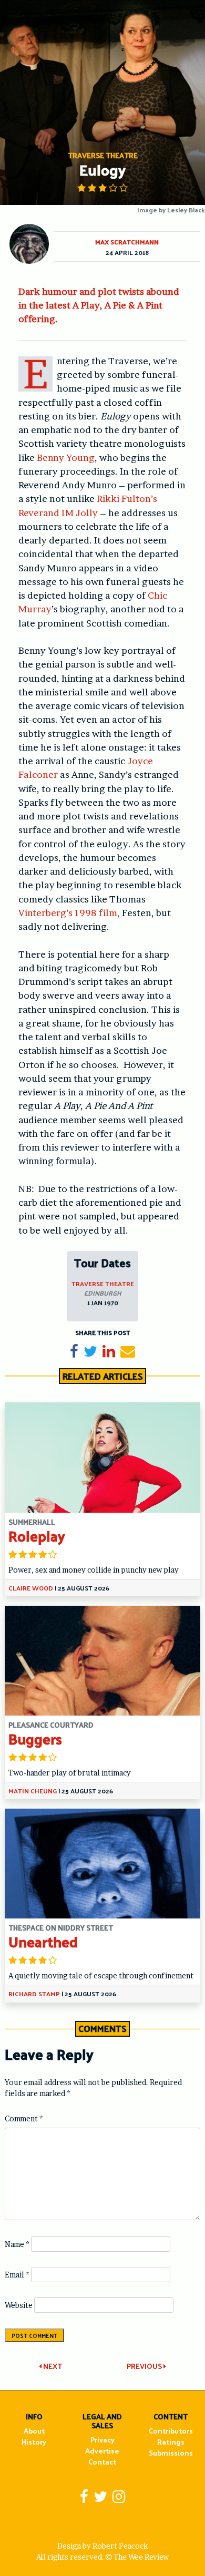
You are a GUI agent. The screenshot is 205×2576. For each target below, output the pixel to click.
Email (17, 2275)
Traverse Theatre (103, 1284)
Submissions (171, 2453)
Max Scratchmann (127, 242)
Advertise (102, 2451)
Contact (102, 2462)
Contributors (171, 2431)
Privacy (102, 2440)
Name (17, 2244)
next (52, 2366)
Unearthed (43, 1941)
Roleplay (37, 1536)
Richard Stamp (34, 1994)
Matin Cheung (33, 1791)
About (34, 2431)
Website (19, 2305)
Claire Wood (31, 1588)
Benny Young (66, 458)
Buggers (35, 1738)
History (34, 2442)
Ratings (171, 2442)
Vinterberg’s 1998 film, (70, 913)
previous (145, 2366)
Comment (24, 2118)
